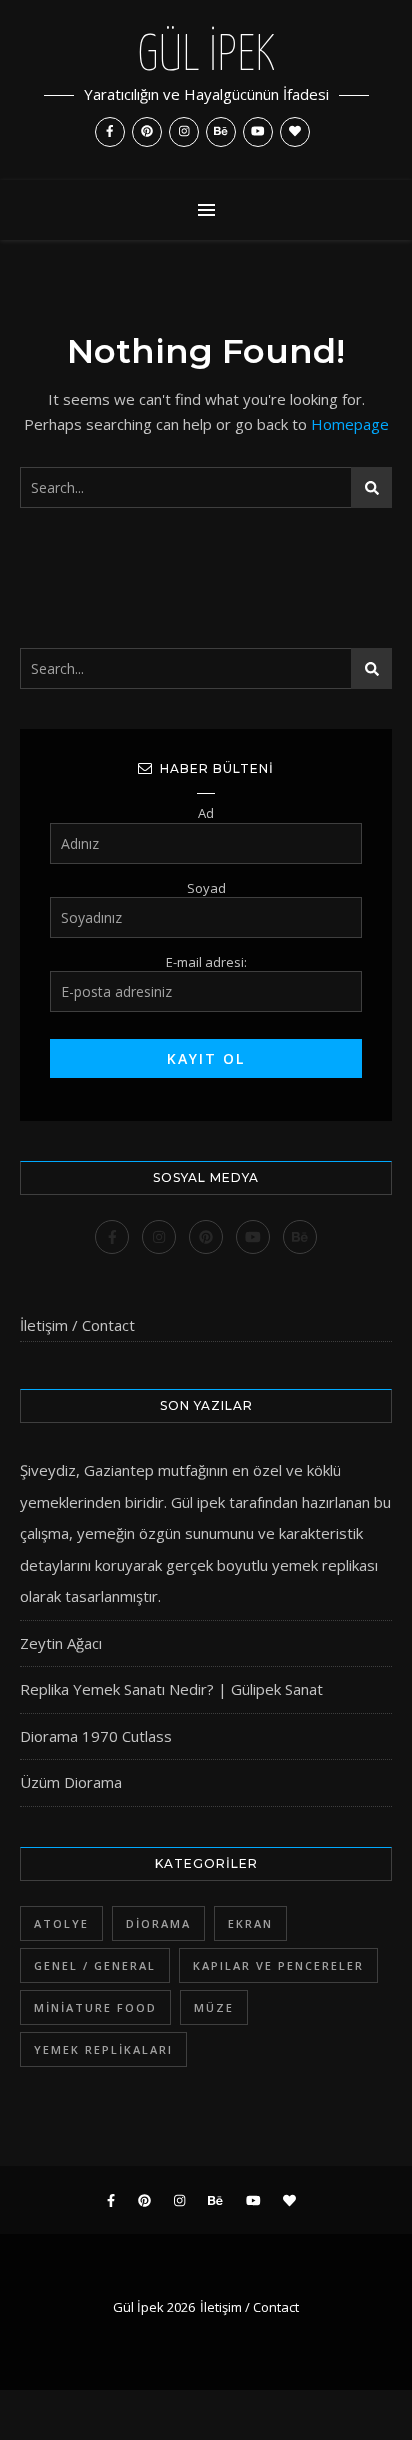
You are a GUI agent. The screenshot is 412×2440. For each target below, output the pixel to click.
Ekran (250, 1923)
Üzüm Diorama (71, 1782)
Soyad (206, 888)
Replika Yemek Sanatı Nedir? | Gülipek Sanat (171, 1689)
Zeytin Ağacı (61, 1643)
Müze (214, 2007)
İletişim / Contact (77, 1325)
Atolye (61, 1923)
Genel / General (95, 1965)
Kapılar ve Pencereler (278, 1965)
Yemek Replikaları (103, 2049)
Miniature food (95, 2007)
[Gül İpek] (206, 90)
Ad (206, 813)
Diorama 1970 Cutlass (96, 1736)
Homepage (350, 424)
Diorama (158, 1923)
